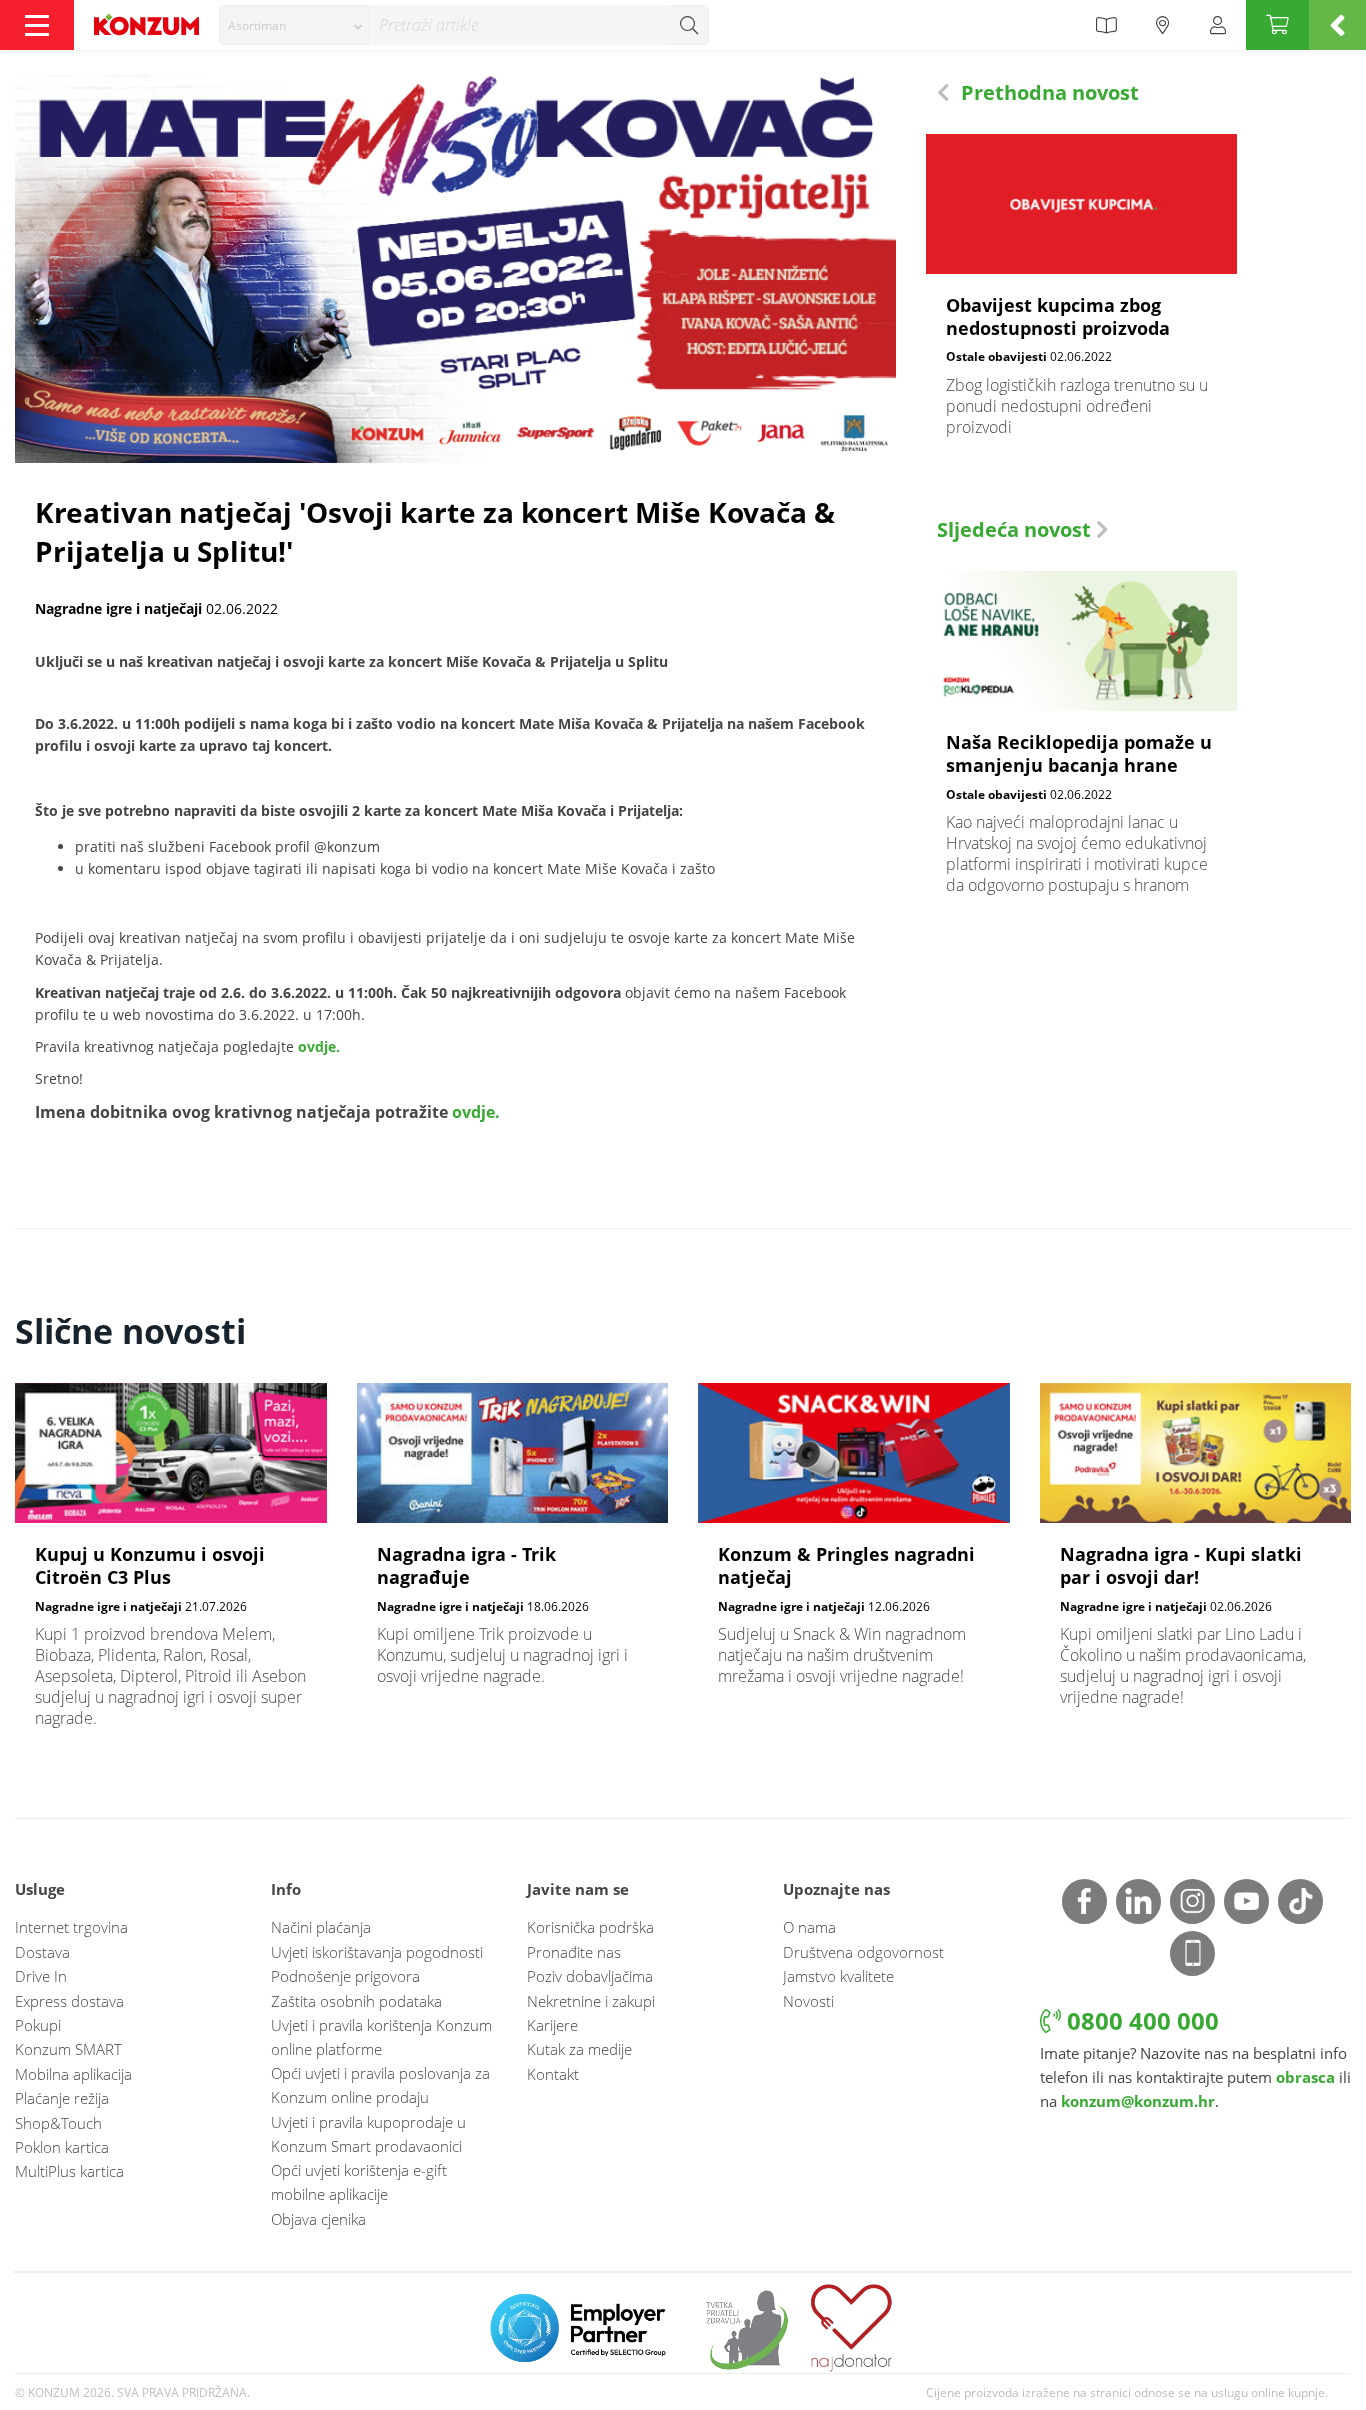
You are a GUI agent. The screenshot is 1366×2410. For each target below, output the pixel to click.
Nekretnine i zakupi (591, 2001)
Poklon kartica (62, 2147)
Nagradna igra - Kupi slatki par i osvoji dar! (1196, 1555)
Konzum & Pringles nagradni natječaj (854, 1544)
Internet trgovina (71, 1927)
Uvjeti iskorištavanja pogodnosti (377, 1952)
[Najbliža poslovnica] (1163, 25)
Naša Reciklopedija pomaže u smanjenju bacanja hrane (1082, 743)
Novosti (808, 2001)
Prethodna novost (1047, 92)
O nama (809, 1927)
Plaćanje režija (62, 2098)
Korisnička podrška (590, 1927)
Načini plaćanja (321, 1927)
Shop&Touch (58, 2123)
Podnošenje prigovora (345, 1976)
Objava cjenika (318, 2219)
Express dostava (69, 2001)
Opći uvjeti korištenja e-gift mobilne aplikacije (359, 2182)
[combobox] (294, 25)
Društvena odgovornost (863, 1952)
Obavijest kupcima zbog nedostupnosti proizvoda (1082, 295)
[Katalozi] (1106, 25)
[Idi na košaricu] (1277, 25)
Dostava (42, 1952)
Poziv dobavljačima (590, 1976)
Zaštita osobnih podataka (356, 2001)
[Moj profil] (1218, 25)
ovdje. (319, 1046)
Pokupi (38, 2025)
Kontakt (553, 2074)
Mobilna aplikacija (73, 2074)
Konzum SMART (68, 2049)
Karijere (552, 2025)
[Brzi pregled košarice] (1337, 25)
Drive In (41, 1976)
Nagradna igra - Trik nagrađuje (513, 1544)
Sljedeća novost (1016, 529)
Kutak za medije (579, 2049)
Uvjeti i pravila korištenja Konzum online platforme (381, 2037)
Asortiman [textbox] (257, 25)
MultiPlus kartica (69, 2171)
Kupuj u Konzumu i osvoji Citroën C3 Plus (171, 1565)
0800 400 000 (1140, 2020)
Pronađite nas (574, 1952)
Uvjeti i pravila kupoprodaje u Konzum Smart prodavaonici (368, 2134)
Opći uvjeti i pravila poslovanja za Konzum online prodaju (380, 2085)
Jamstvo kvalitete (838, 1976)
